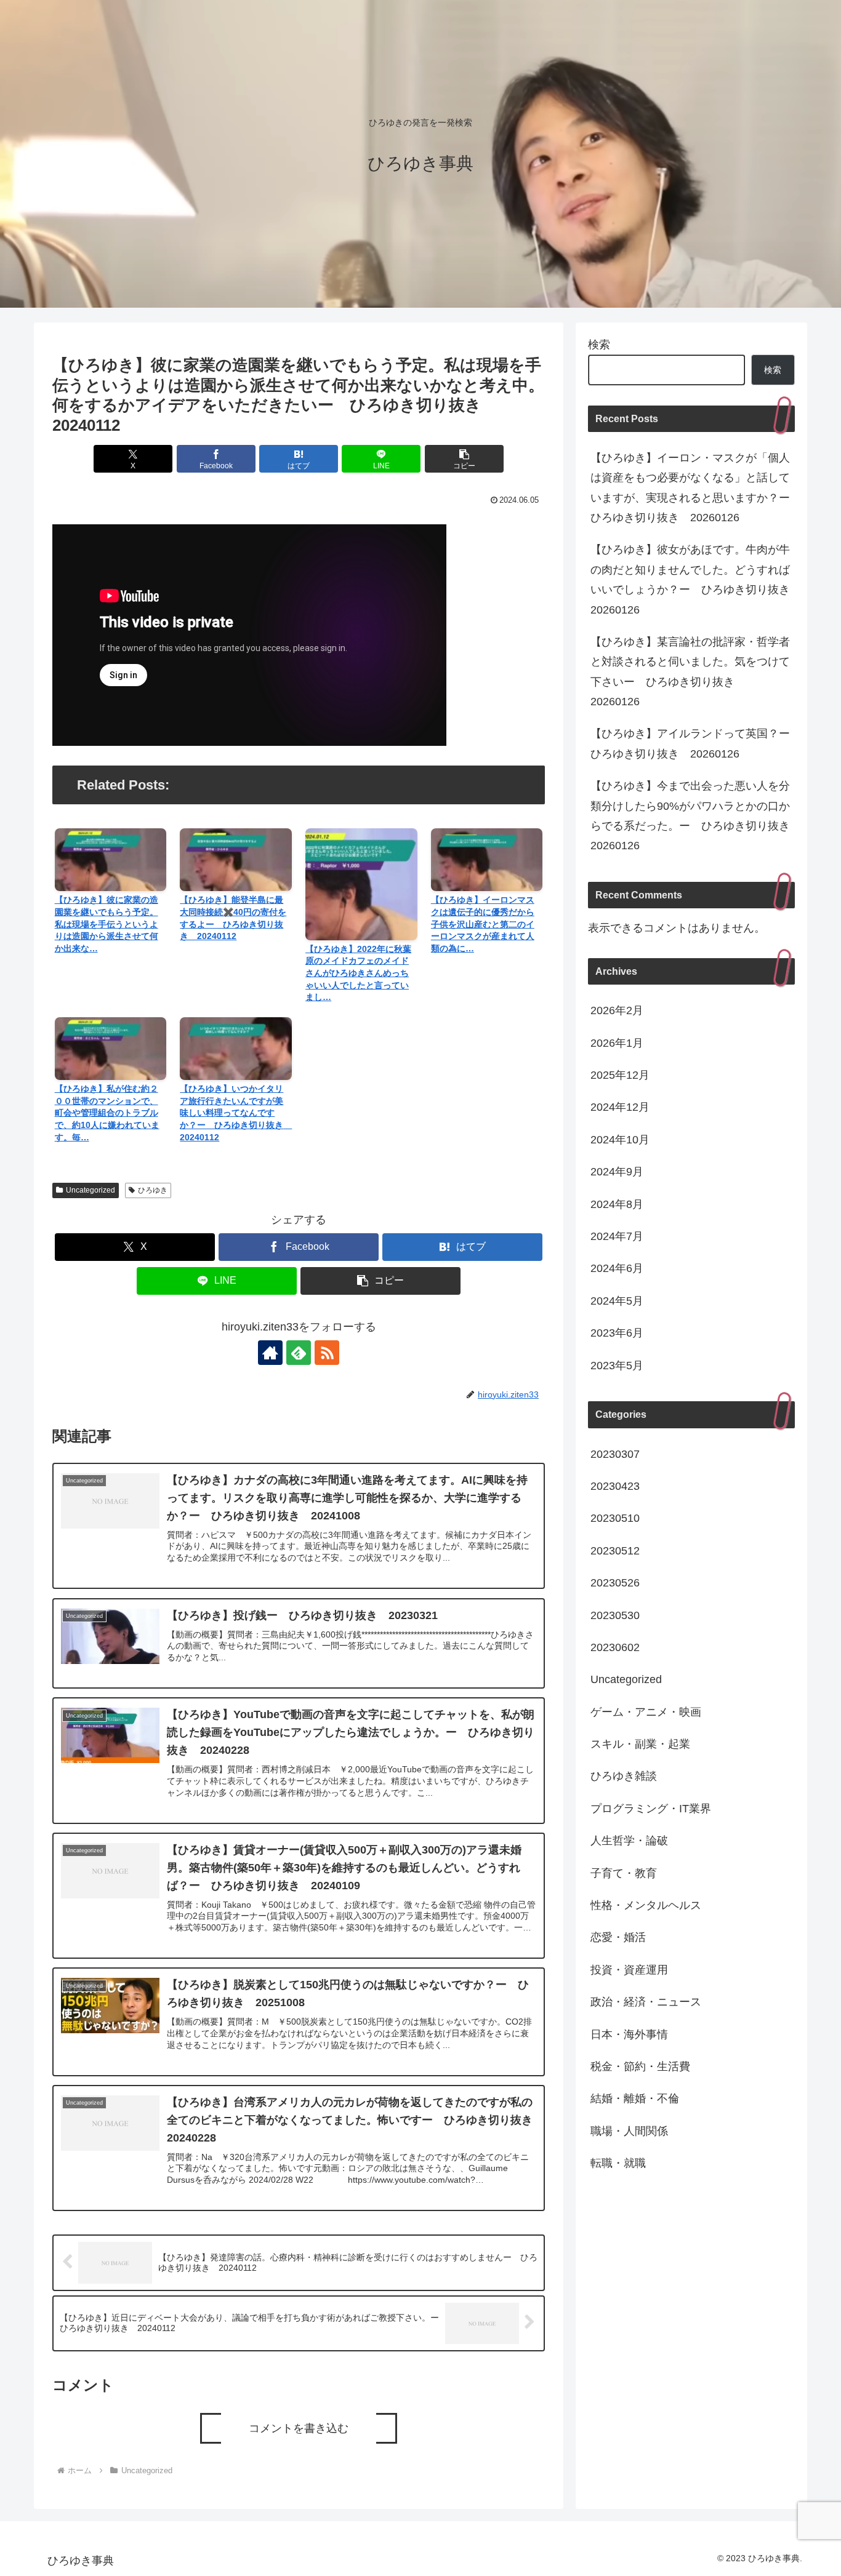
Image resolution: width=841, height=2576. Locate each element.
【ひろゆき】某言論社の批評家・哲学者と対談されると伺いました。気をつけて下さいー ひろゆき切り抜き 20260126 (690, 672)
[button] (464, 459)
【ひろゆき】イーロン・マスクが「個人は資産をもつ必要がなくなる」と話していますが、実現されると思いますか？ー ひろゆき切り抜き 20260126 (693, 488)
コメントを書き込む (299, 2428)
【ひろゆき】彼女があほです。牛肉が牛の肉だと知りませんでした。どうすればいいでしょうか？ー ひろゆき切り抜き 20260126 (693, 579)
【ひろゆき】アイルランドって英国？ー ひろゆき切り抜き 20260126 (693, 743)
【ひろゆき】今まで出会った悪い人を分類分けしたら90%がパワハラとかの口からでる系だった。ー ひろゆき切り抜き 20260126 (693, 816)
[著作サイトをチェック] (270, 1353)
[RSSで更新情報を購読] (327, 1353)
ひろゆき (153, 1190)
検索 (599, 345)
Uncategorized (91, 1190)
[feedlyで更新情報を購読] (299, 1353)
